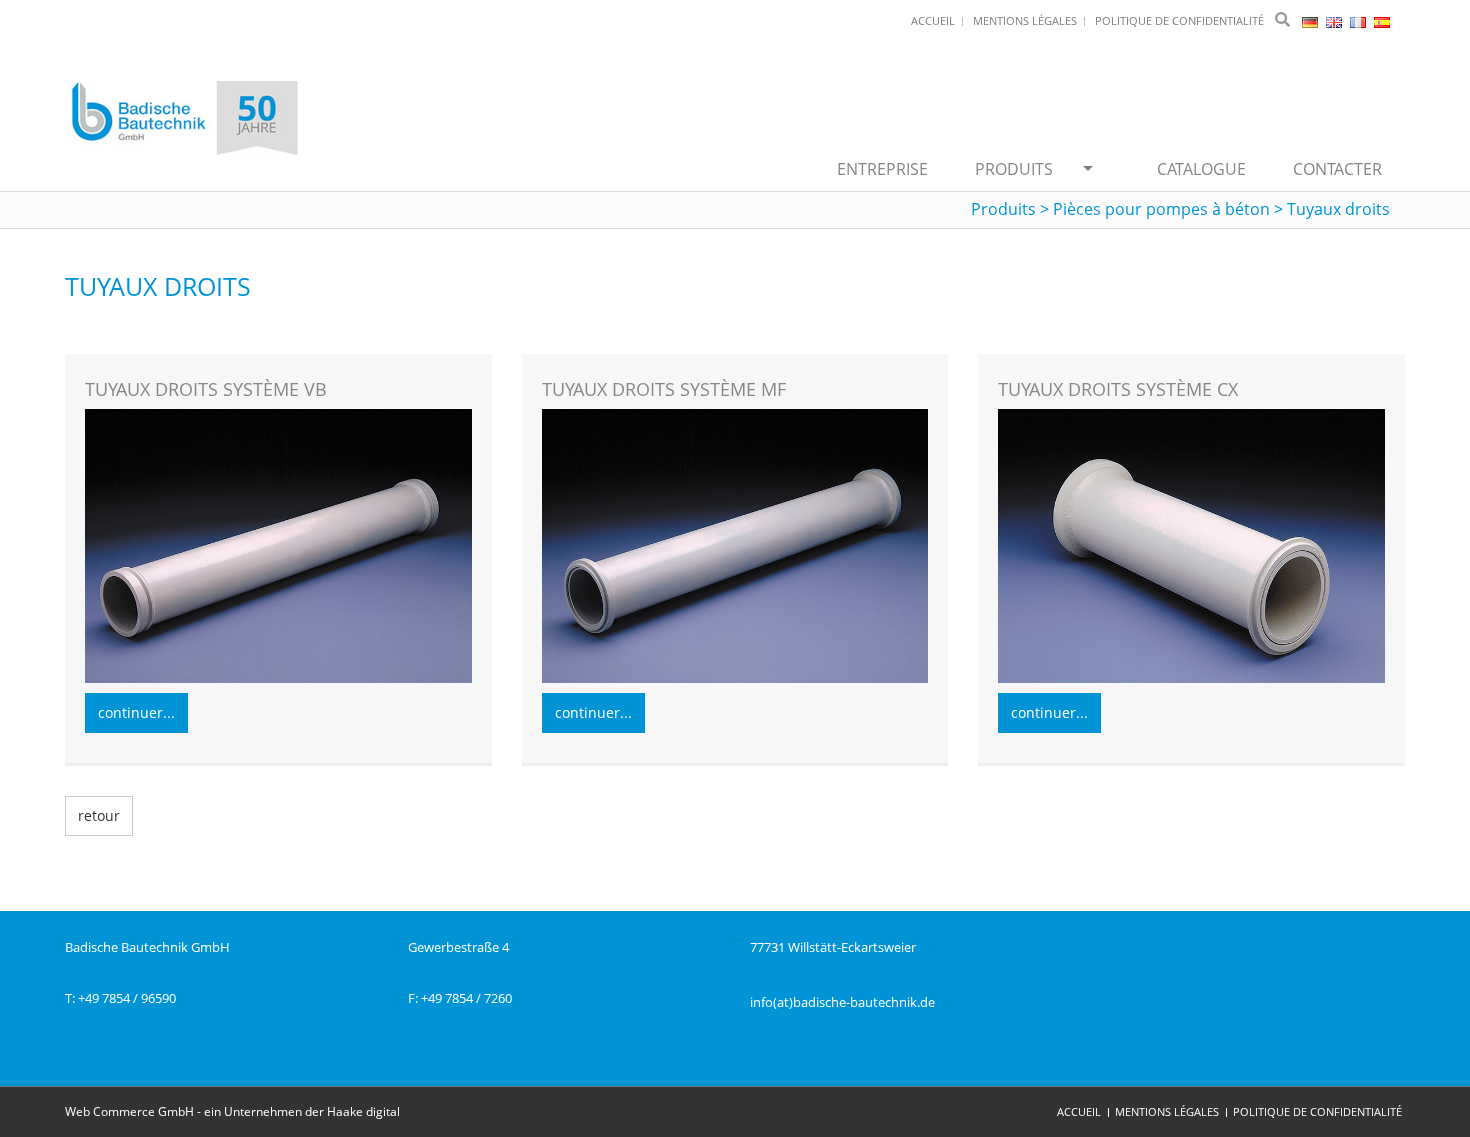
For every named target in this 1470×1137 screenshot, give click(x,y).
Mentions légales (1167, 1111)
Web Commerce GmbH (129, 1111)
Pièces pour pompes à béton (1161, 209)
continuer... (136, 712)
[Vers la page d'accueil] (185, 120)
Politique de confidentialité (1317, 1111)
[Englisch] (1335, 20)
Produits (1014, 169)
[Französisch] (1359, 20)
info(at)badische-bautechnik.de (842, 1002)
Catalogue (1201, 169)
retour (99, 815)
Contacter (1337, 169)
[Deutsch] (1311, 20)
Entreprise (882, 169)
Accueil (1079, 1111)
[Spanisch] (1382, 20)
